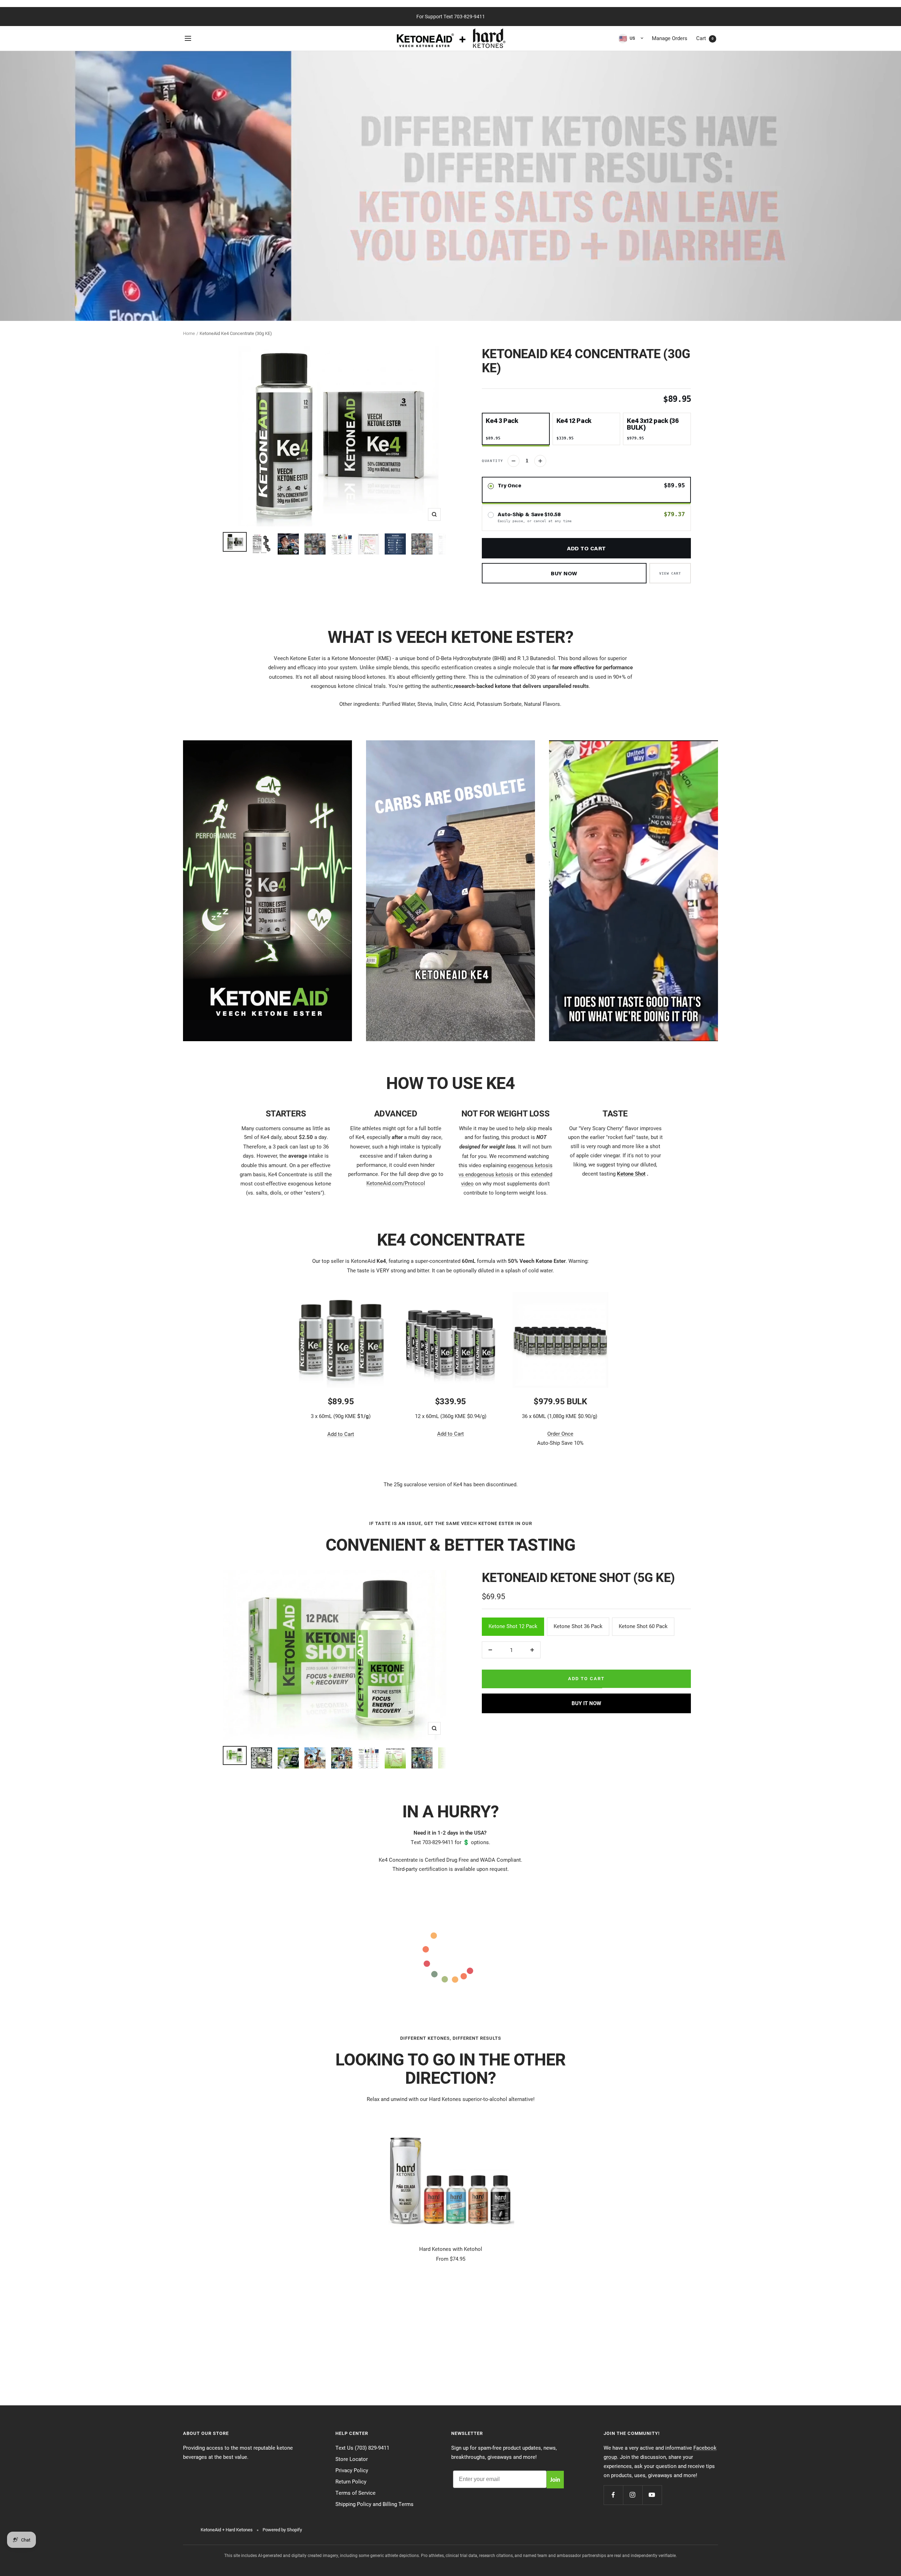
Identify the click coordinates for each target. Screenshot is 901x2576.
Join (555, 2479)
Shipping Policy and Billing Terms (374, 2504)
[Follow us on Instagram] (633, 2495)
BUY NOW (564, 573)
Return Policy (351, 2481)
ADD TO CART (586, 548)
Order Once (560, 1433)
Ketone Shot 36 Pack (578, 1626)
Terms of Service (355, 2493)
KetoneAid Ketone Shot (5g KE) (578, 1577)
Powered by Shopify (282, 2530)
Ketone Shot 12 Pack (513, 1626)
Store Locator (352, 2459)
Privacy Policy (352, 2470)
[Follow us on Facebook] (613, 2495)
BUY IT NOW (586, 1703)
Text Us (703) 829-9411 (362, 2448)
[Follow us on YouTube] (652, 2495)
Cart (705, 38)
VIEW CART (670, 573)
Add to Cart (341, 1434)
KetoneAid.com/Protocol (396, 1183)
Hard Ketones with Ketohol (451, 2249)
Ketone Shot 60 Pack (643, 1626)
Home (189, 333)
